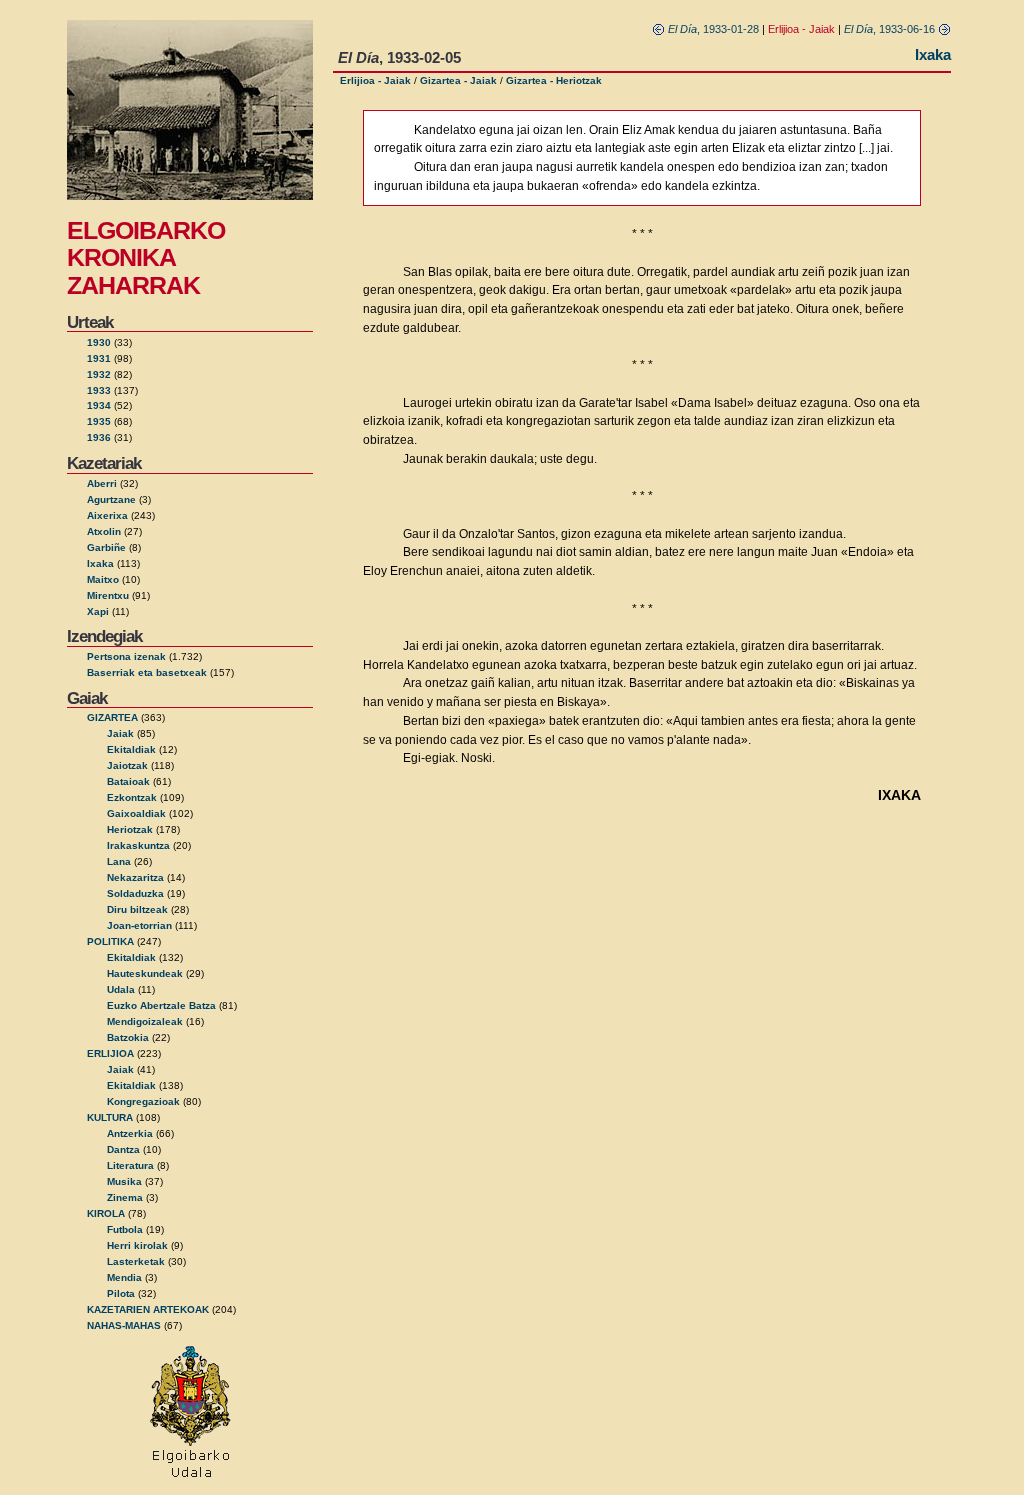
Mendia (124, 1277)
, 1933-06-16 (891, 29)
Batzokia (128, 1037)
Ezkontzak (132, 797)
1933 (99, 390)
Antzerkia (130, 1133)
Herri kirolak (137, 1245)
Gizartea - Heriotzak (554, 80)
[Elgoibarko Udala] (190, 1479)
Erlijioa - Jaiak (375, 80)
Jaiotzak (127, 765)
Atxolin (104, 531)
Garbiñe (106, 547)
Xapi (98, 611)
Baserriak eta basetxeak (147, 672)
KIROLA (106, 1213)
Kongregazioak (143, 1101)
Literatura (130, 1165)
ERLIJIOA (110, 1053)
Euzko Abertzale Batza (161, 1005)
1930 (99, 342)
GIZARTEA (112, 717)
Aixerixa (107, 515)
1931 (99, 358)
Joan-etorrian (139, 925)
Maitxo (103, 579)
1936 (99, 437)
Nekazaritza (135, 877)
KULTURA (110, 1117)
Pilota (121, 1293)
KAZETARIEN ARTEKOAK (148, 1309)
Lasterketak (136, 1261)
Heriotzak (130, 829)
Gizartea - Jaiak (458, 80)
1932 (99, 374)
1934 (99, 405)
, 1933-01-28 (713, 29)
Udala (121, 989)
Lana (119, 861)
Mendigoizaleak (145, 1021)
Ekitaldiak (131, 749)
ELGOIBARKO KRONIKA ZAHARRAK (146, 257)
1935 (99, 421)
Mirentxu (108, 595)
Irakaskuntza (138, 845)
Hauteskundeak (145, 973)
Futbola (125, 1229)
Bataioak (128, 781)
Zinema (125, 1197)
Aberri (102, 483)
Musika (124, 1181)
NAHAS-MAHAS (124, 1325)
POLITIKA (110, 941)
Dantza (123, 1149)
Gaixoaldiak (136, 813)
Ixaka (100, 563)
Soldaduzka (135, 893)
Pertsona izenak (126, 656)
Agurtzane (111, 499)
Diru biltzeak (137, 909)
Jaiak (120, 733)
